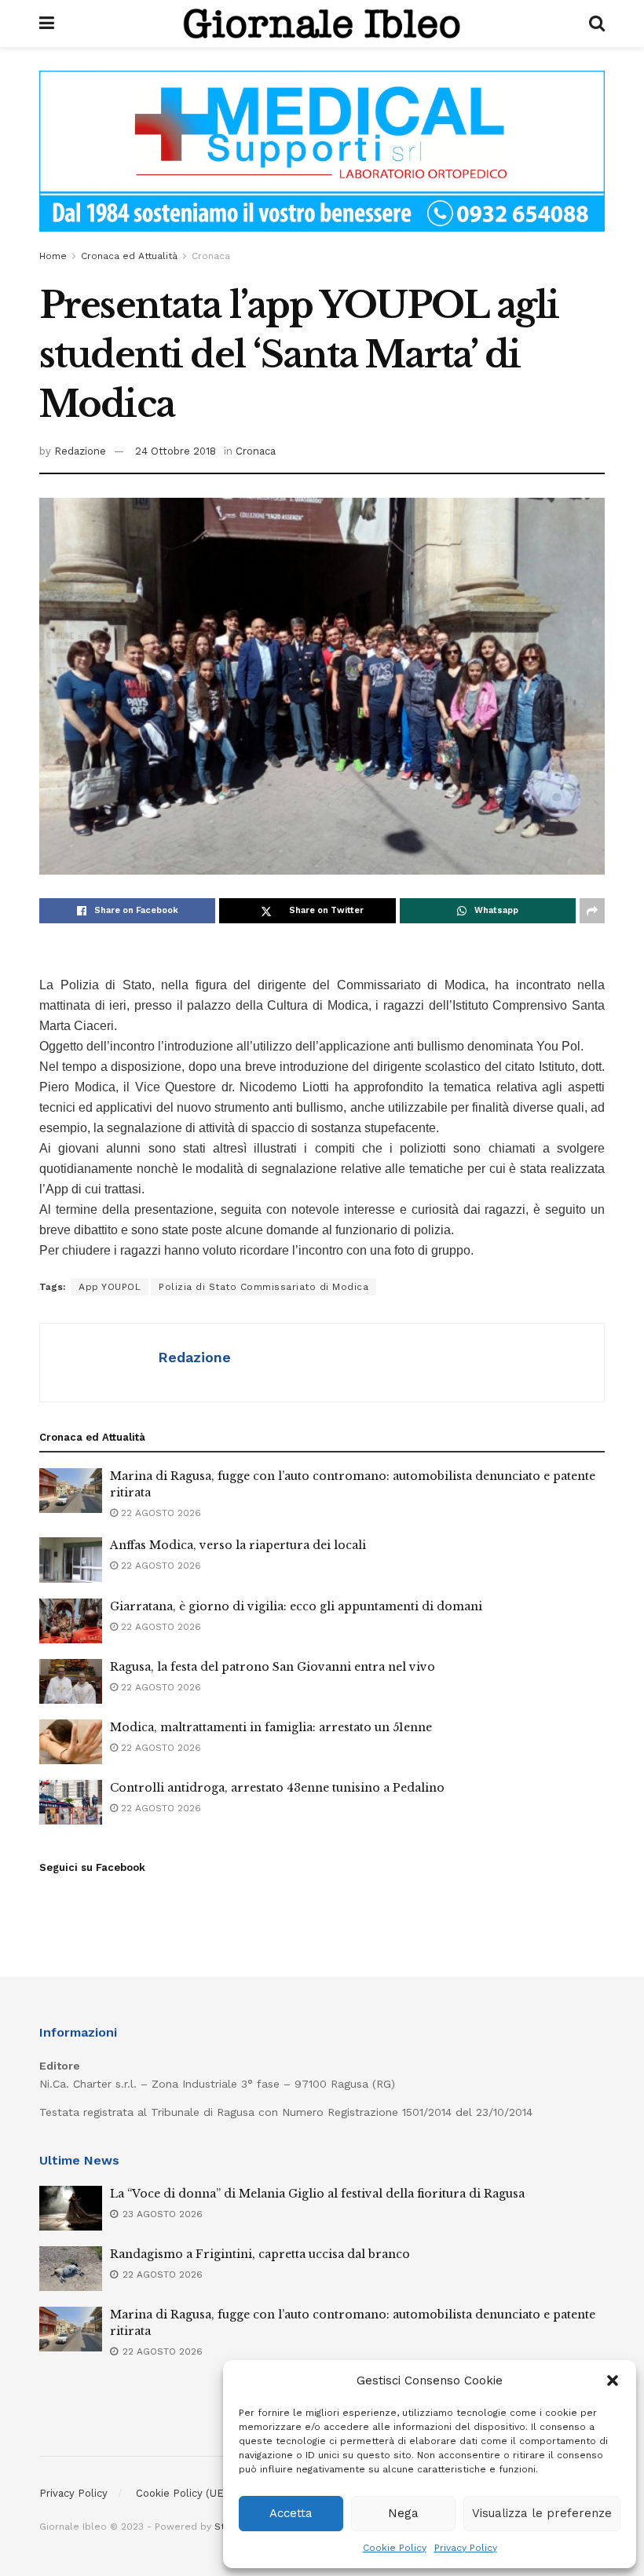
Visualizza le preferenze (542, 2513)
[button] (613, 2381)
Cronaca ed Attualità (129, 256)
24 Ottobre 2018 (176, 451)
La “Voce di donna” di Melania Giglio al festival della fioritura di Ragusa (317, 2194)
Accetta (291, 2513)
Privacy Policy (466, 2548)
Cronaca (211, 256)
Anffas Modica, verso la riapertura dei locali (238, 1545)
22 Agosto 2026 (159, 1513)
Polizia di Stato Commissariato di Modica (263, 1287)
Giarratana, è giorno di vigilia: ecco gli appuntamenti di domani (296, 1606)
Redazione (80, 451)
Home (53, 256)
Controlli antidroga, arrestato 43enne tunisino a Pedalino (277, 1788)
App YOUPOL (110, 1287)
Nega (403, 2513)
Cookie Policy (395, 2548)
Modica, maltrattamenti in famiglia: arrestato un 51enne (271, 1727)
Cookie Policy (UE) (182, 2493)
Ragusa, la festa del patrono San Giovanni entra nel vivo (273, 1667)
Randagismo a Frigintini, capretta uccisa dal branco (260, 2254)
